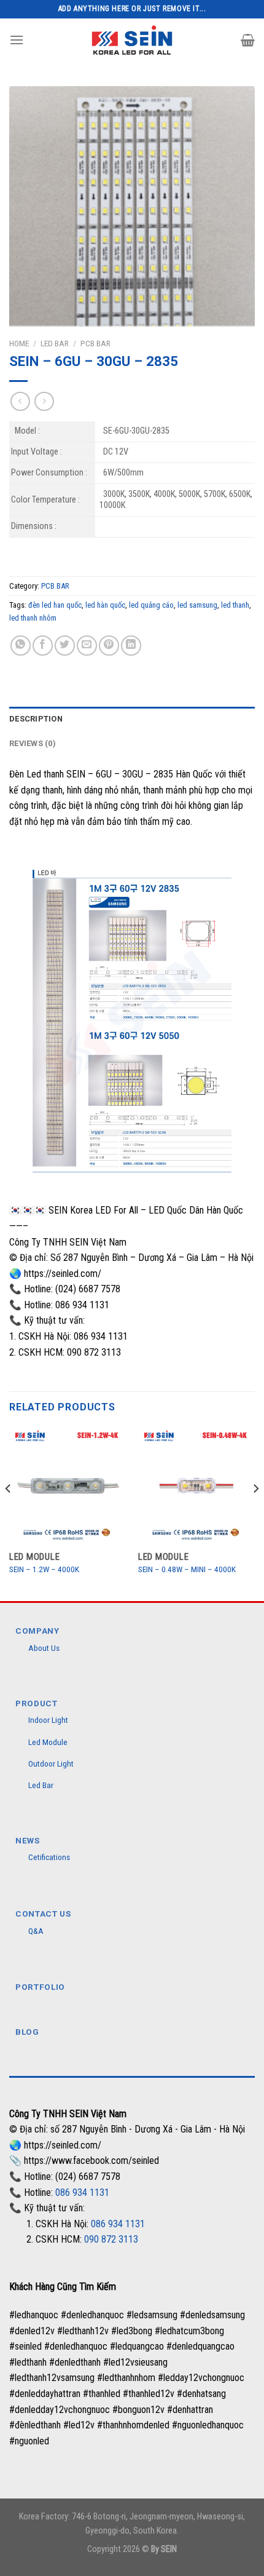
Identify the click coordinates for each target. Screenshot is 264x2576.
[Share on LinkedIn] (131, 646)
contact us (43, 1914)
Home (19, 343)
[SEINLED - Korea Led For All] (132, 40)
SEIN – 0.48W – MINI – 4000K (187, 1569)
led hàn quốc (105, 605)
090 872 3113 (111, 2239)
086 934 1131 (82, 2192)
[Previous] (9, 1513)
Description (36, 719)
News (28, 1840)
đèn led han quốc (55, 605)
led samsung (197, 605)
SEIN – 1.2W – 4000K (44, 1569)
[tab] (132, 719)
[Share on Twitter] (65, 646)
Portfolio (40, 1987)
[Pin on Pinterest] (109, 646)
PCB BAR (95, 343)
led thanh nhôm (33, 618)
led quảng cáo (151, 605)
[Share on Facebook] (43, 646)
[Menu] (17, 40)
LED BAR (55, 343)
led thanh (235, 605)
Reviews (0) (33, 743)
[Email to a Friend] (87, 646)
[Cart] (248, 40)
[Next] (255, 1513)
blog (27, 2032)
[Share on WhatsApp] (21, 646)
